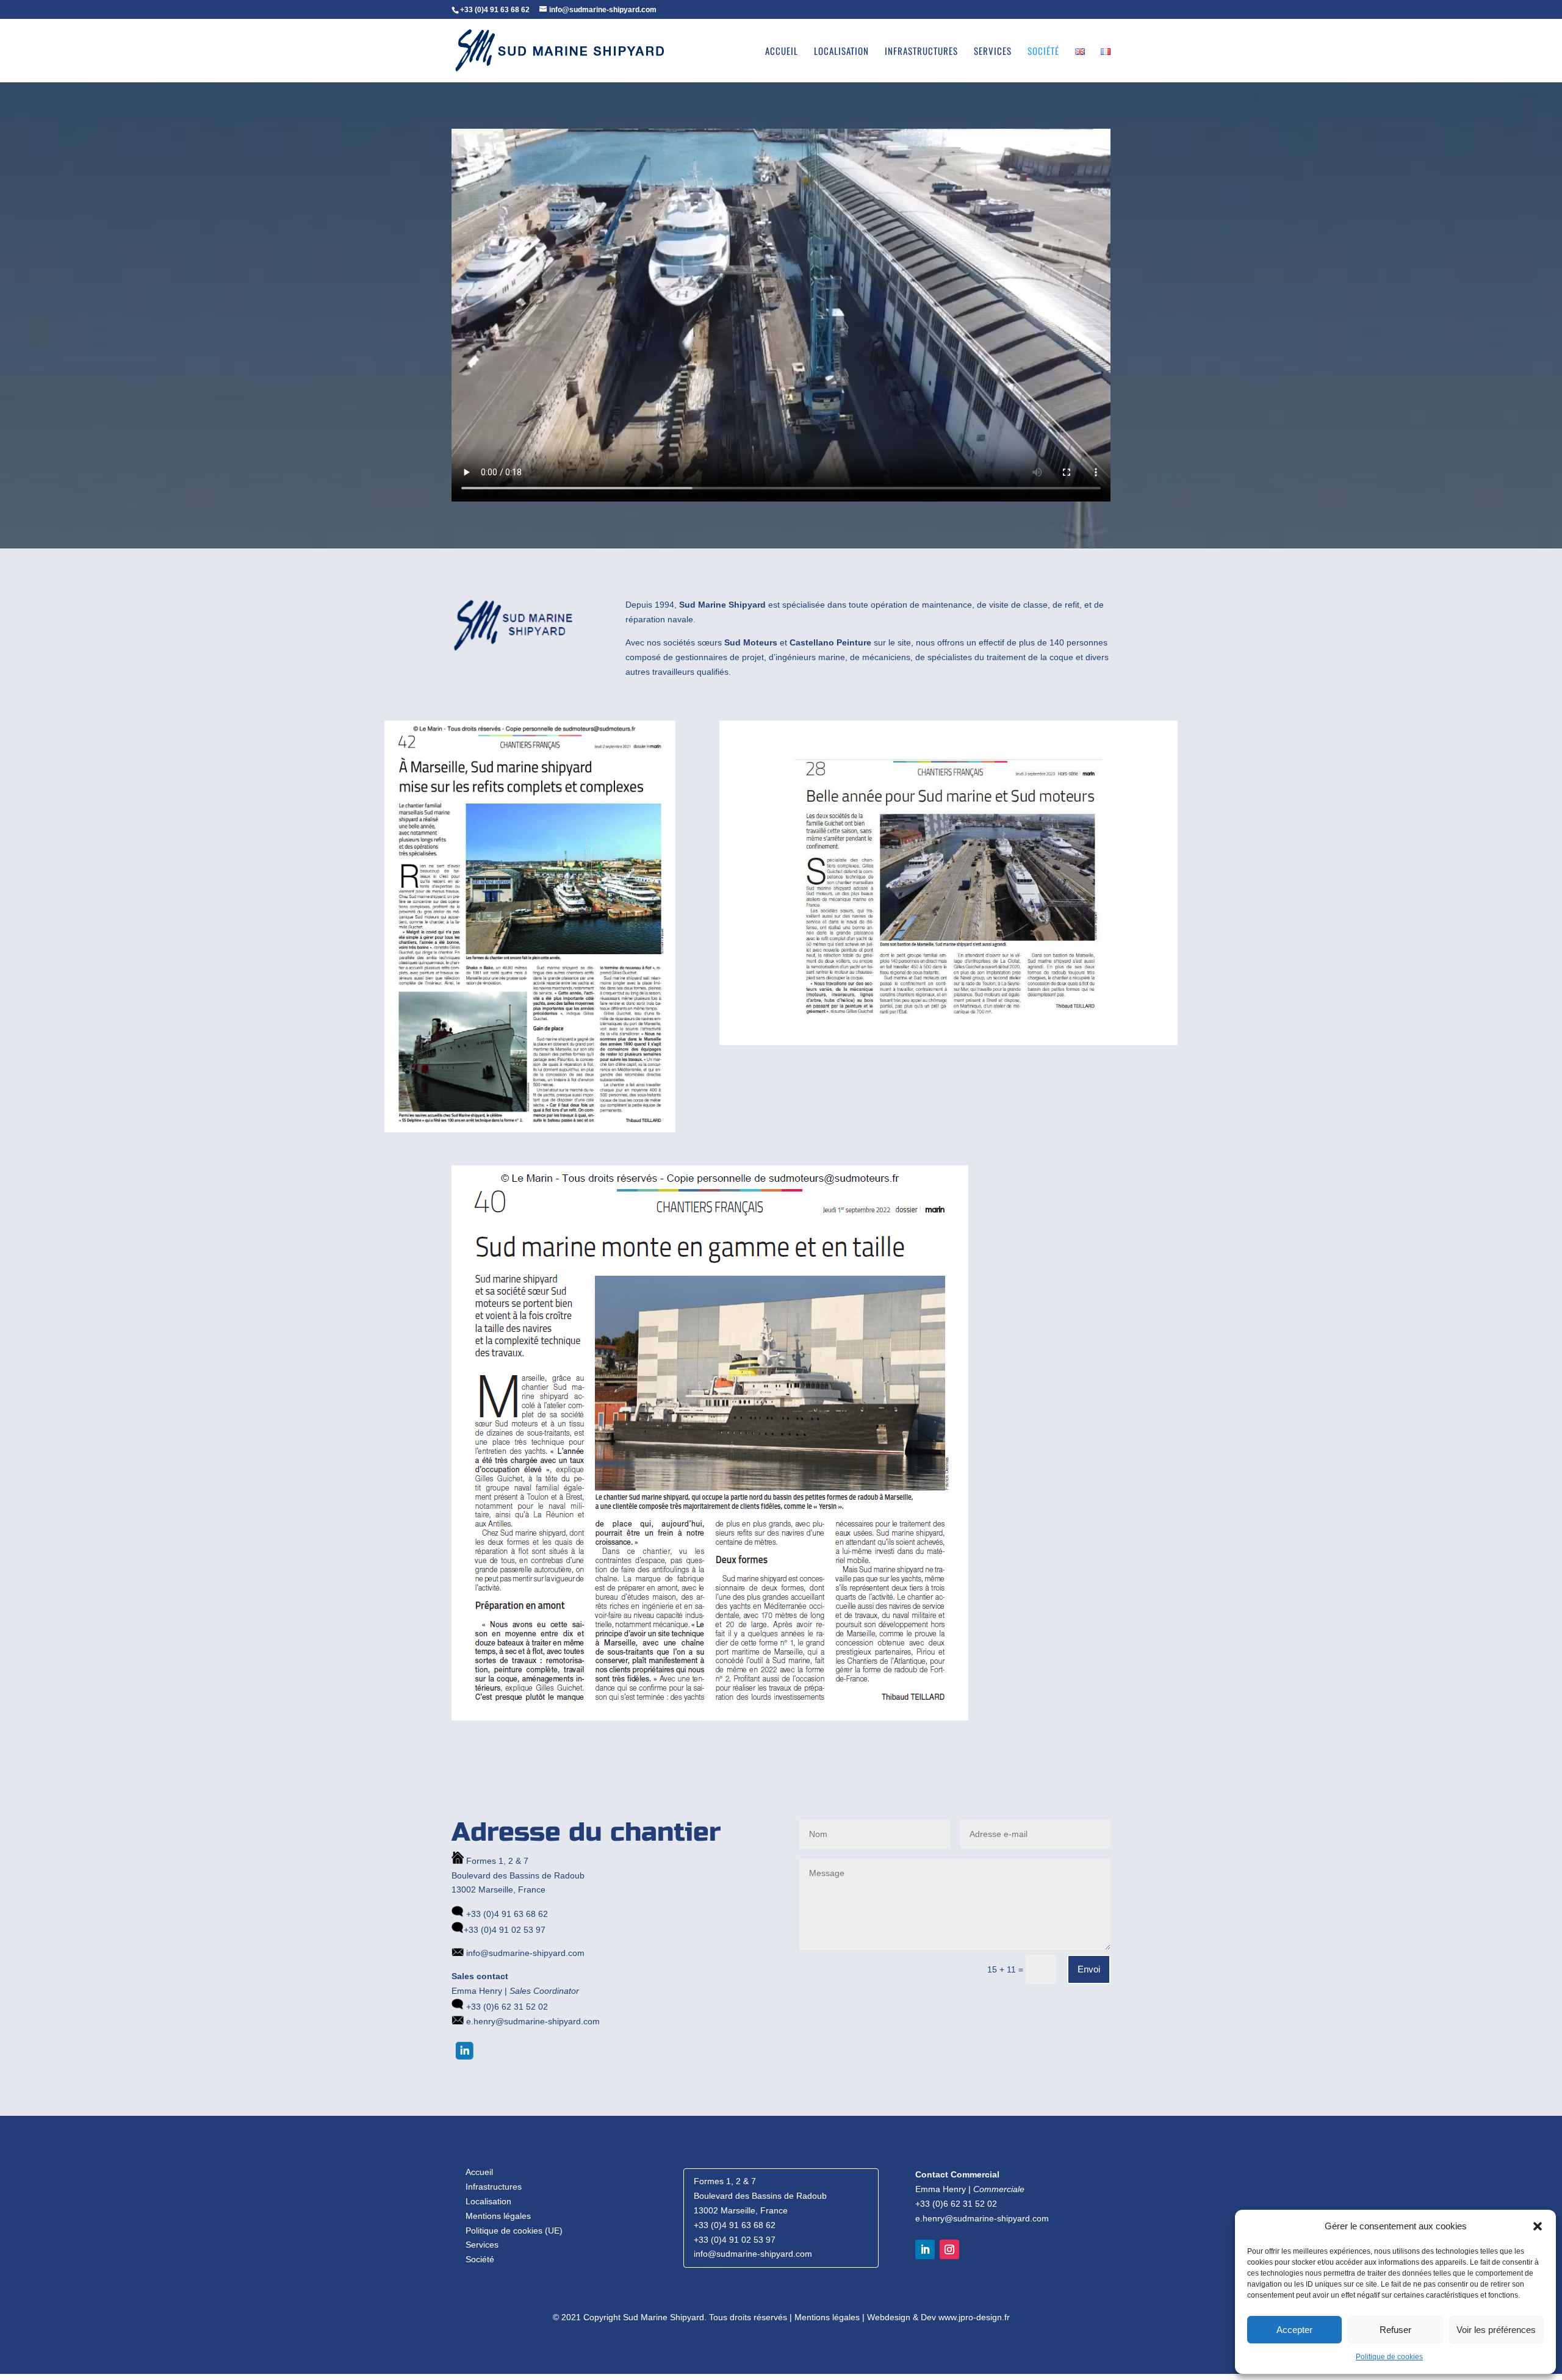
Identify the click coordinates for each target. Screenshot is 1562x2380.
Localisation (841, 52)
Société (1043, 52)
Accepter (1294, 2330)
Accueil (782, 52)
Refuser (1395, 2330)
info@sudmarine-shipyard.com (524, 1953)
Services (993, 52)
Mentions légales (498, 2216)
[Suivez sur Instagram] (949, 2249)
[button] (1538, 2226)
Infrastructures (921, 52)
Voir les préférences (1496, 2330)
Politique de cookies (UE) (514, 2231)
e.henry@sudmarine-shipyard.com (532, 2021)
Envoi (1089, 1969)
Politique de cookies (1389, 2357)
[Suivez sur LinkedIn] (925, 2249)
